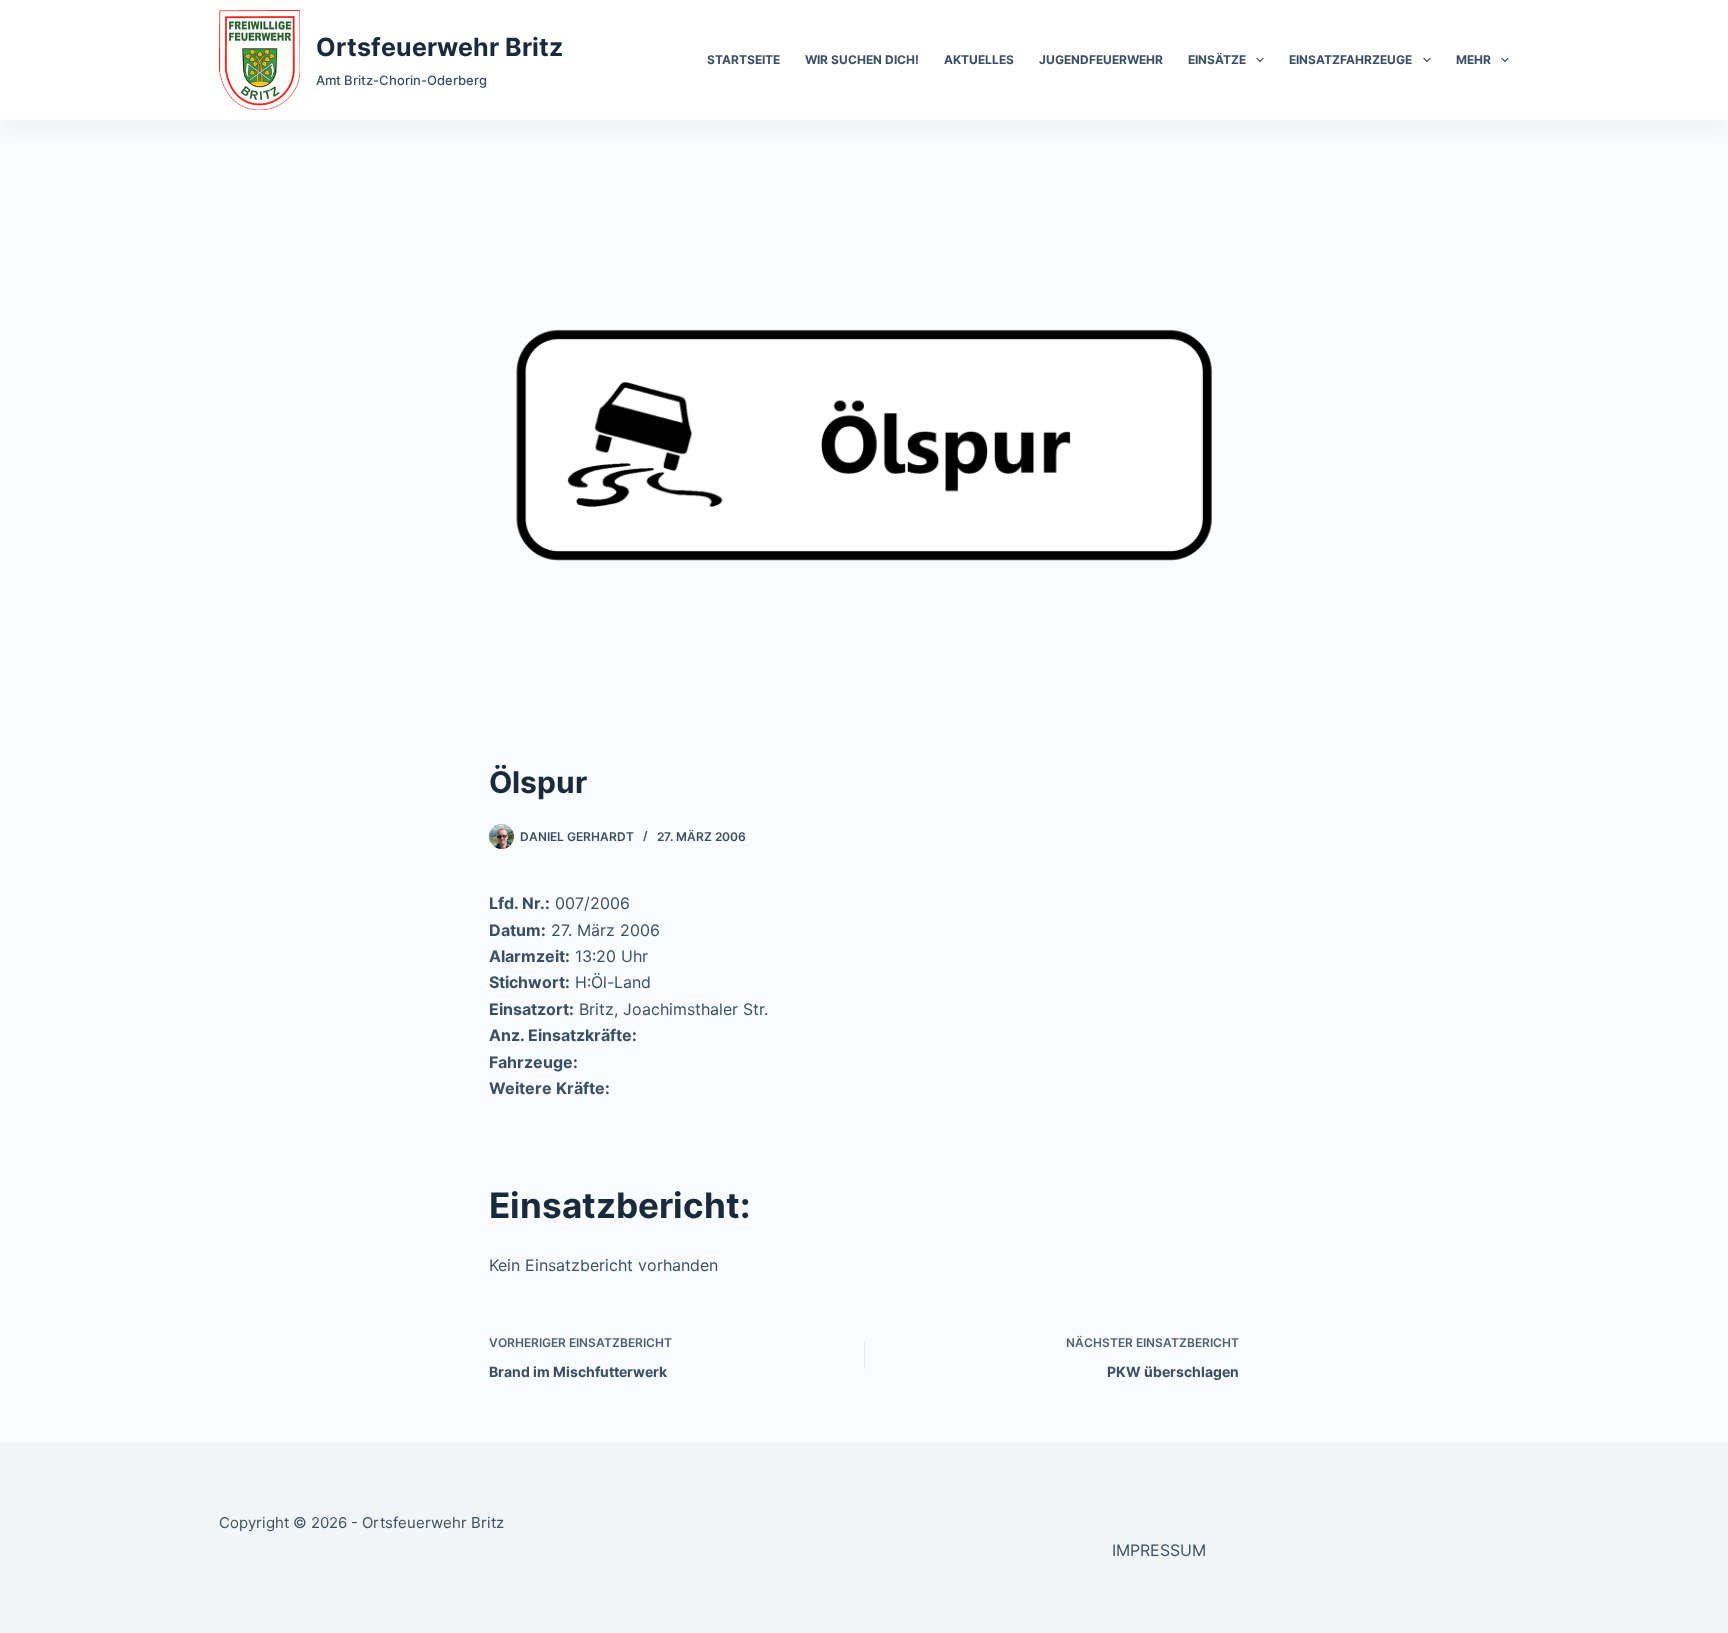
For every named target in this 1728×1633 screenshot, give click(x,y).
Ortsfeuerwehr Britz (439, 47)
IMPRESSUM (1159, 1550)
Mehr (1473, 59)
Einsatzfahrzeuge (1350, 59)
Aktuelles (979, 59)
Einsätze (1217, 59)
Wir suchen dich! (862, 59)
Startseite (743, 59)
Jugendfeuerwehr (1101, 59)
